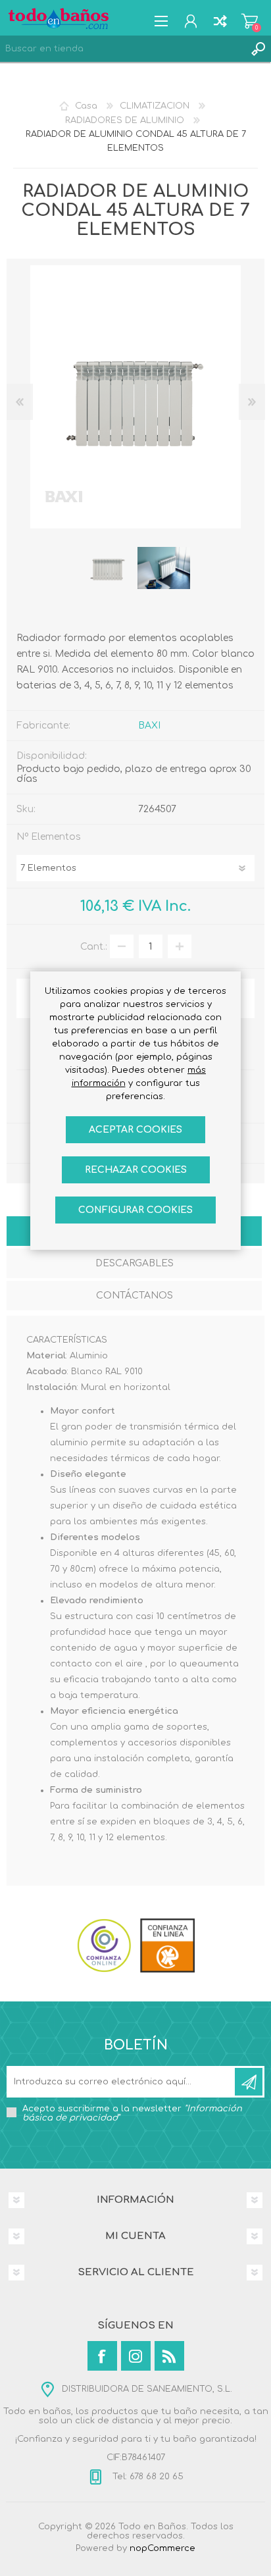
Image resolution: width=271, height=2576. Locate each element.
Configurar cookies (135, 1210)
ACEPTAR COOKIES (135, 1130)
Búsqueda (258, 49)
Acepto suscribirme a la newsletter (132, 2113)
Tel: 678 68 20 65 (147, 2477)
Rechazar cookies (136, 1170)
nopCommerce (162, 2548)
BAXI (149, 726)
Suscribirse (249, 2082)
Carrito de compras (250, 21)
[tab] (134, 1265)
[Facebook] (102, 2356)
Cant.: (94, 947)
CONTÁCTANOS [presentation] (135, 1296)
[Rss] (169, 2356)
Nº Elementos (49, 837)
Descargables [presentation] (135, 1263)
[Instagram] (136, 2356)
